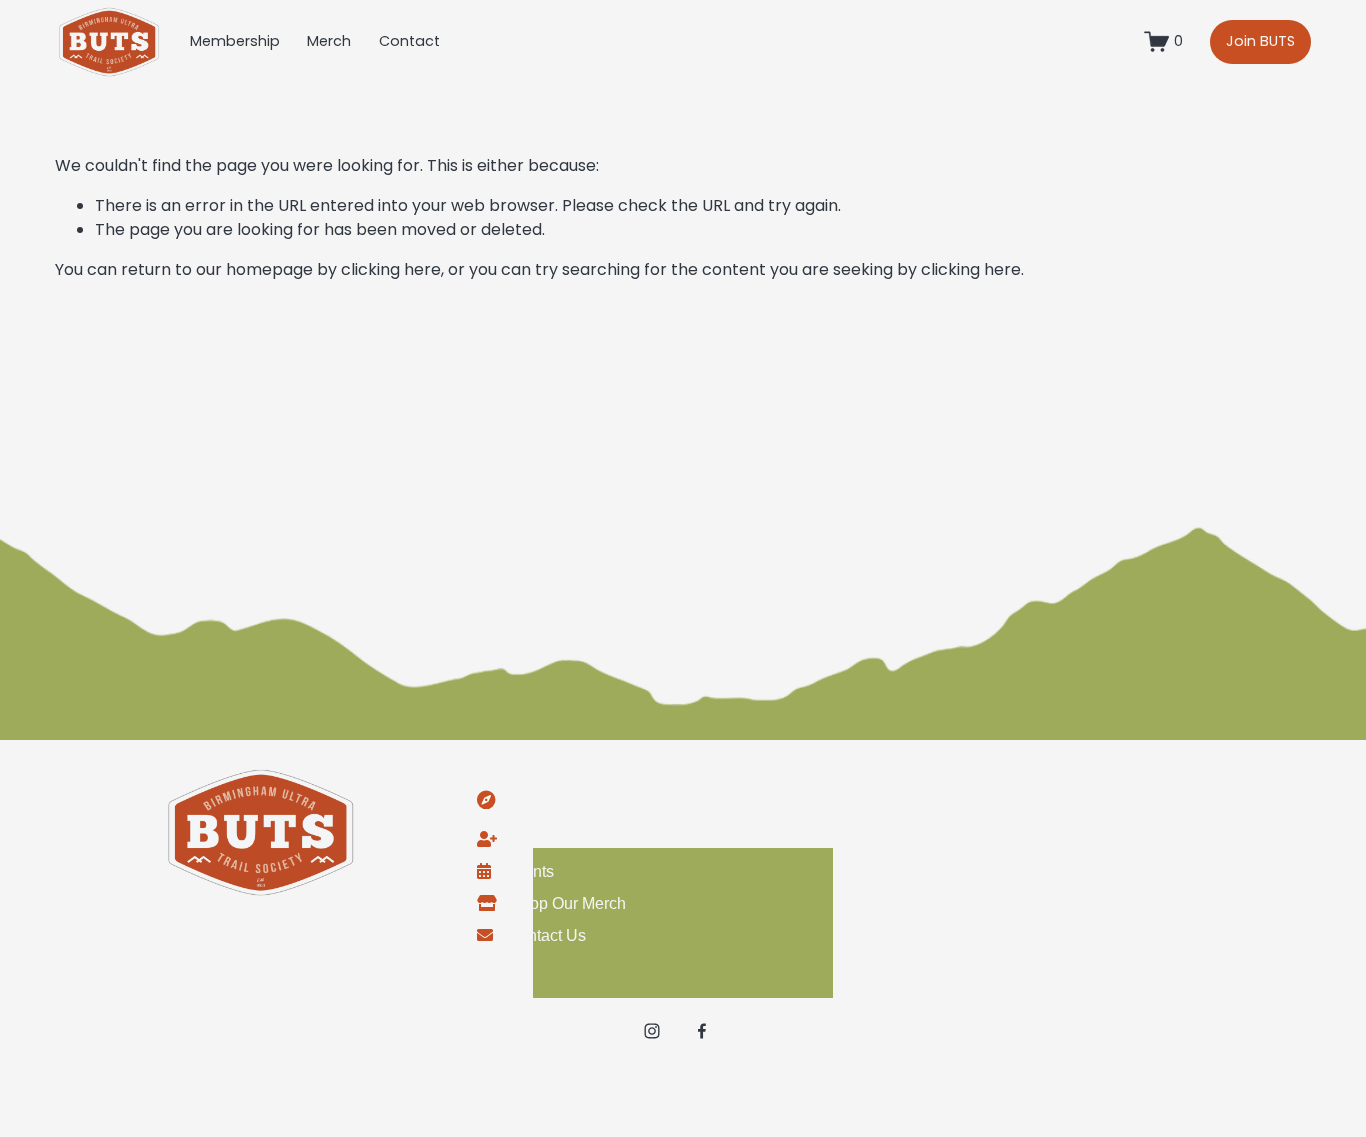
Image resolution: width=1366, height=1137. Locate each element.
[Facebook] (702, 1031)
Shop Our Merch (568, 903)
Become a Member (578, 839)
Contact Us (546, 935)
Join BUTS (1260, 41)
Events (529, 871)
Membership (235, 41)
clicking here (391, 269)
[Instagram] (652, 1031)
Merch (329, 41)
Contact (409, 41)
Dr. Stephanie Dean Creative (808, 1097)
